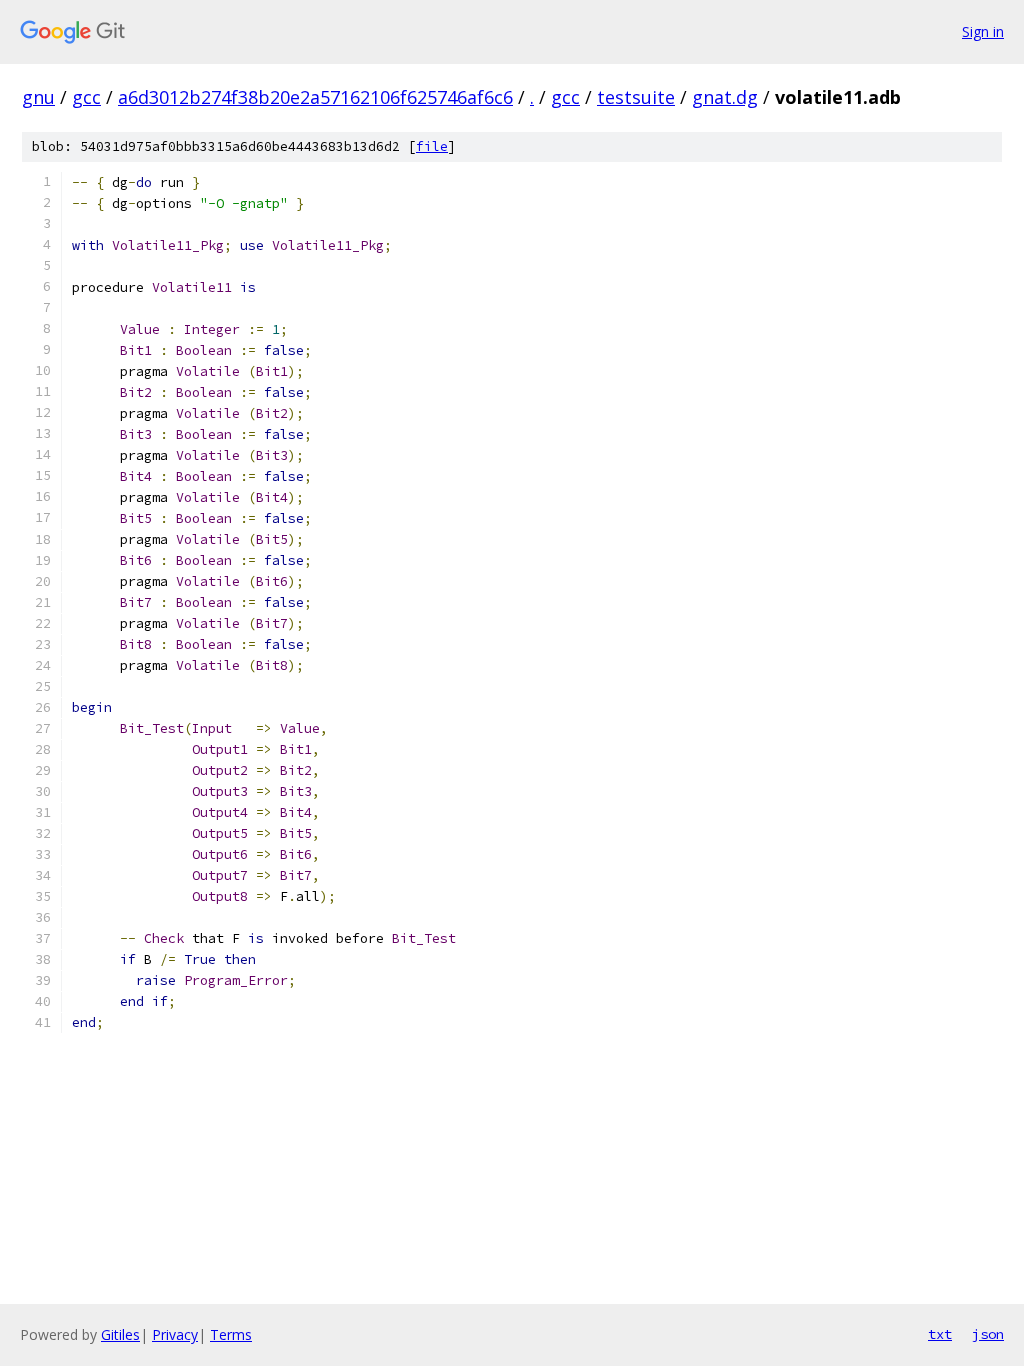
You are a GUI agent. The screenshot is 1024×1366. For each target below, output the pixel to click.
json (988, 1334)
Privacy (175, 1334)
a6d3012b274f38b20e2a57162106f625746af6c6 (315, 97)
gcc (86, 97)
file (432, 146)
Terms (231, 1334)
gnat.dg (725, 97)
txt (940, 1334)
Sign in (983, 31)
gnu (38, 97)
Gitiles (120, 1334)
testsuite (636, 97)
